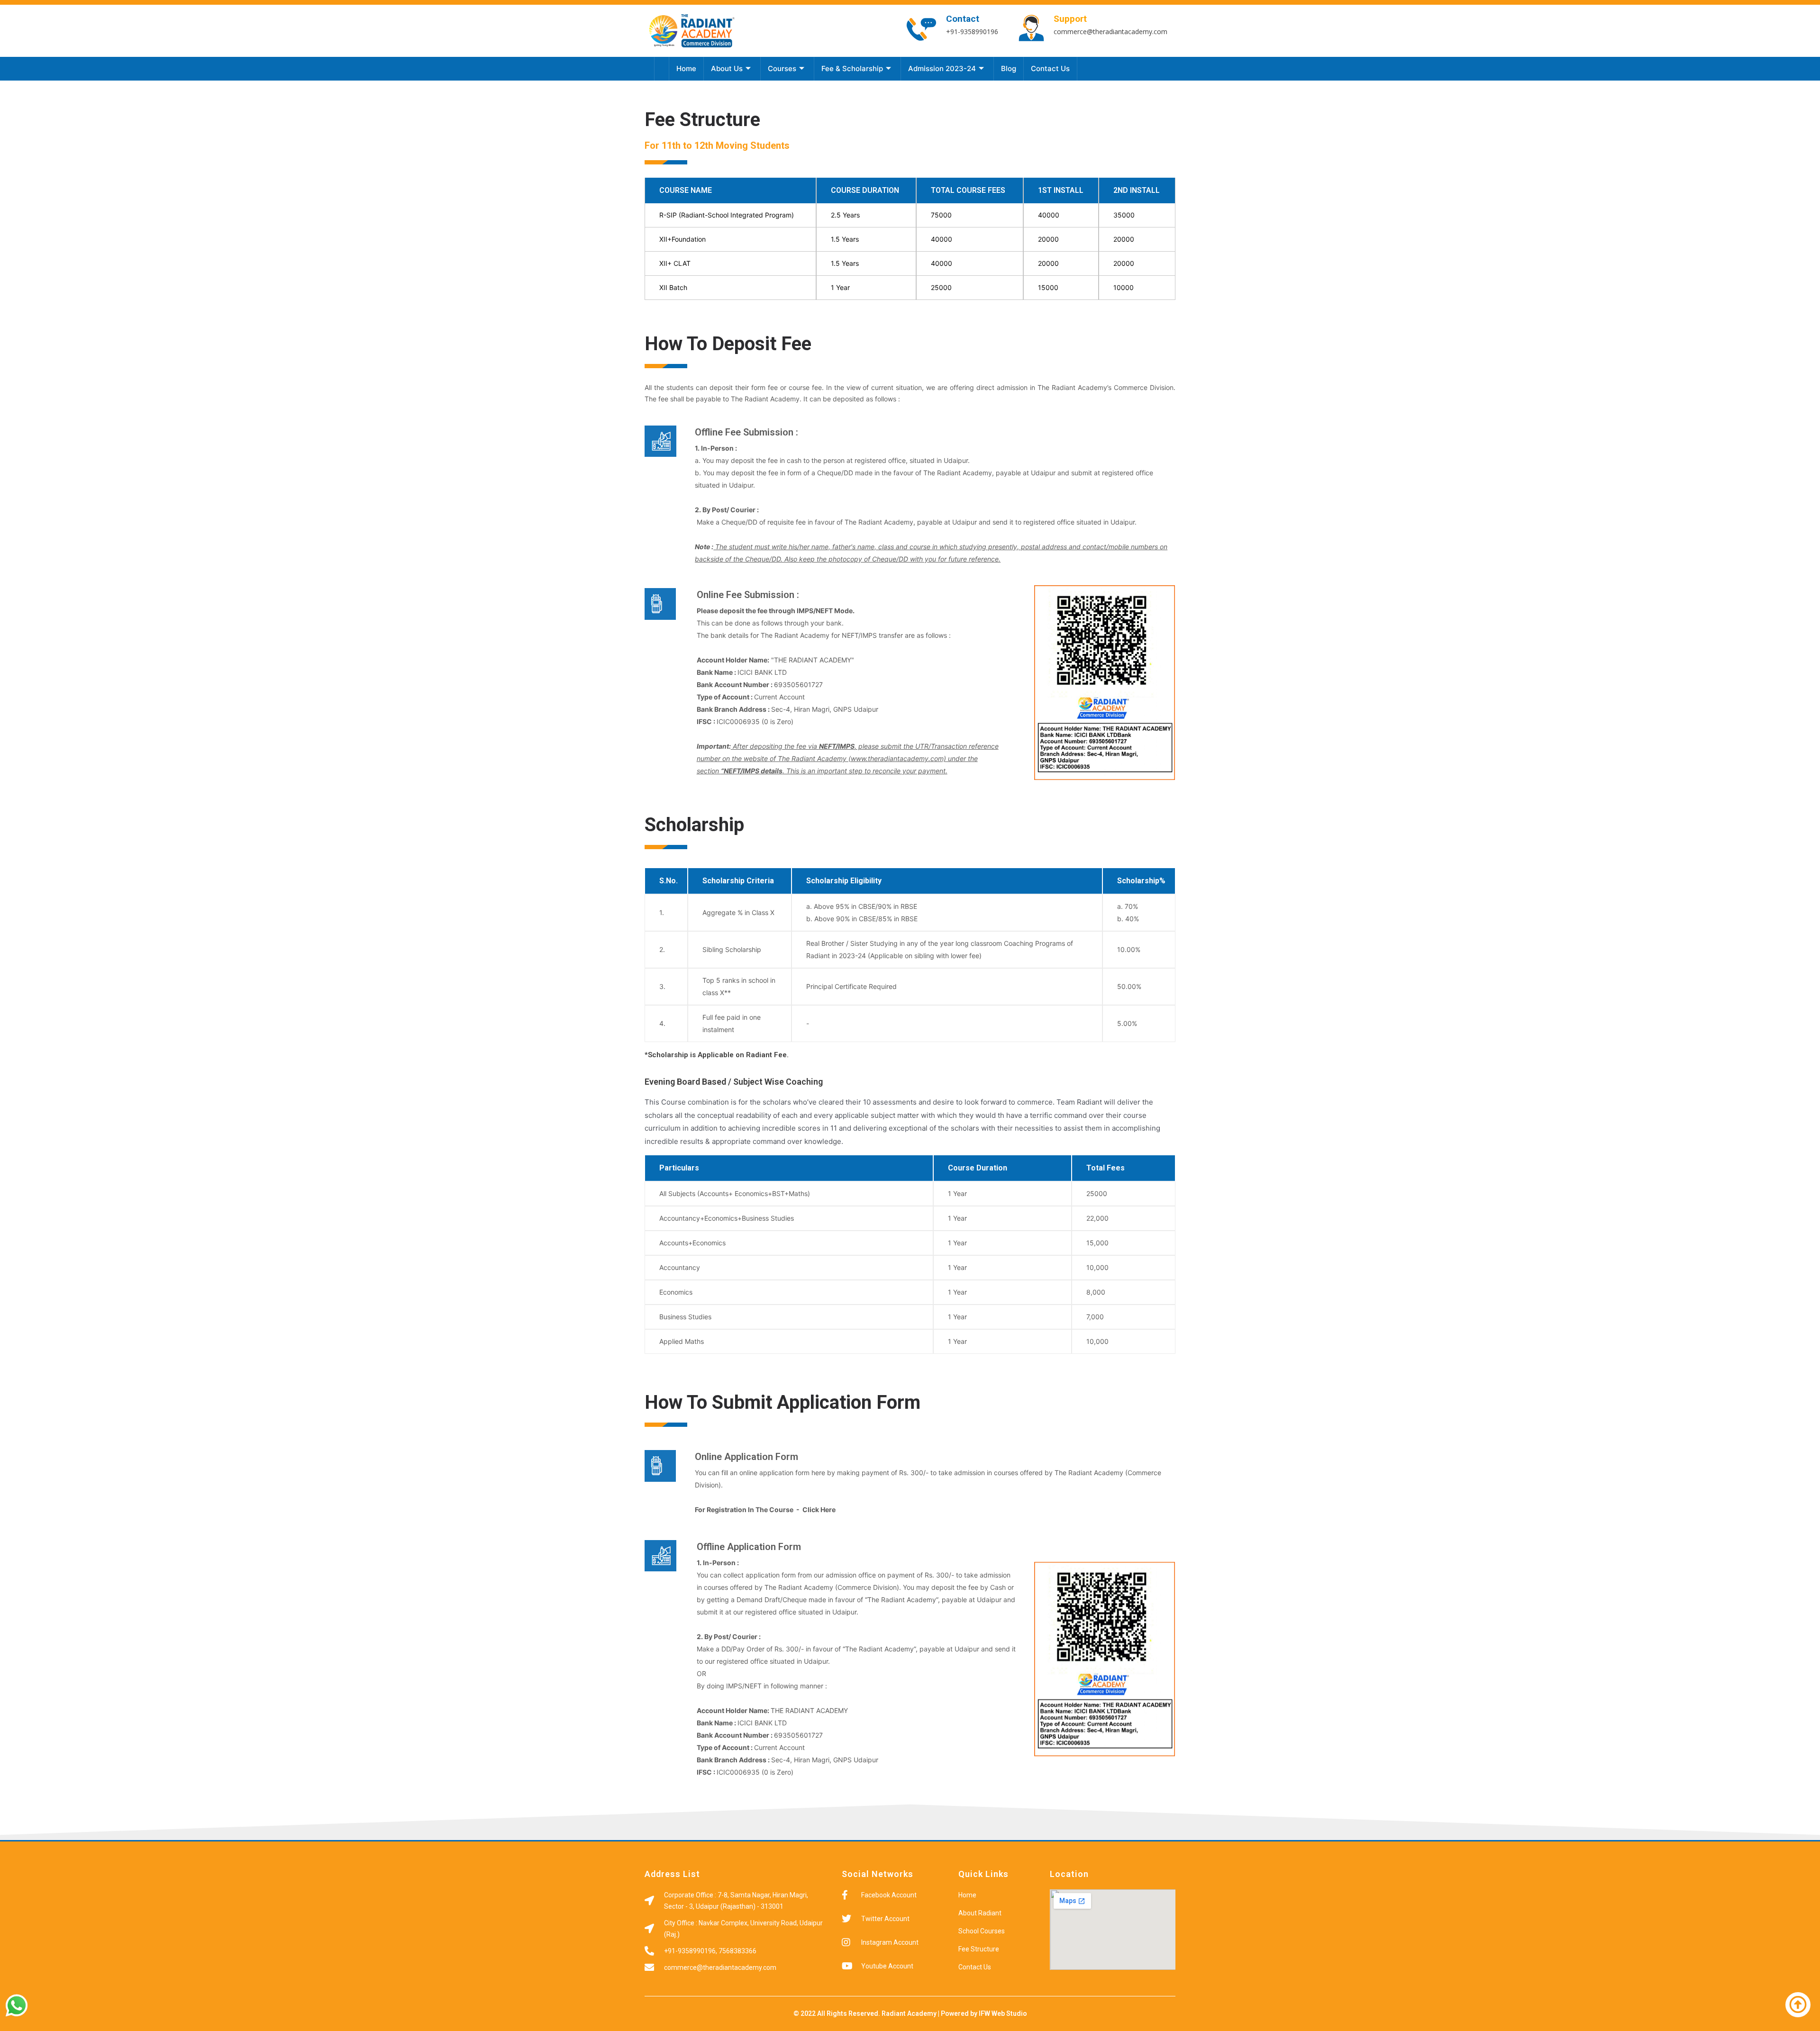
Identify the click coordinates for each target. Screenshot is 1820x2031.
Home (686, 68)
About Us (727, 68)
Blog (1009, 68)
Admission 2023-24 (942, 68)
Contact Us (1050, 68)
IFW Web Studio (1003, 2013)
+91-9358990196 (972, 32)
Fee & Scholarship (852, 68)
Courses (782, 68)
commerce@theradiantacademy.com (1110, 32)
